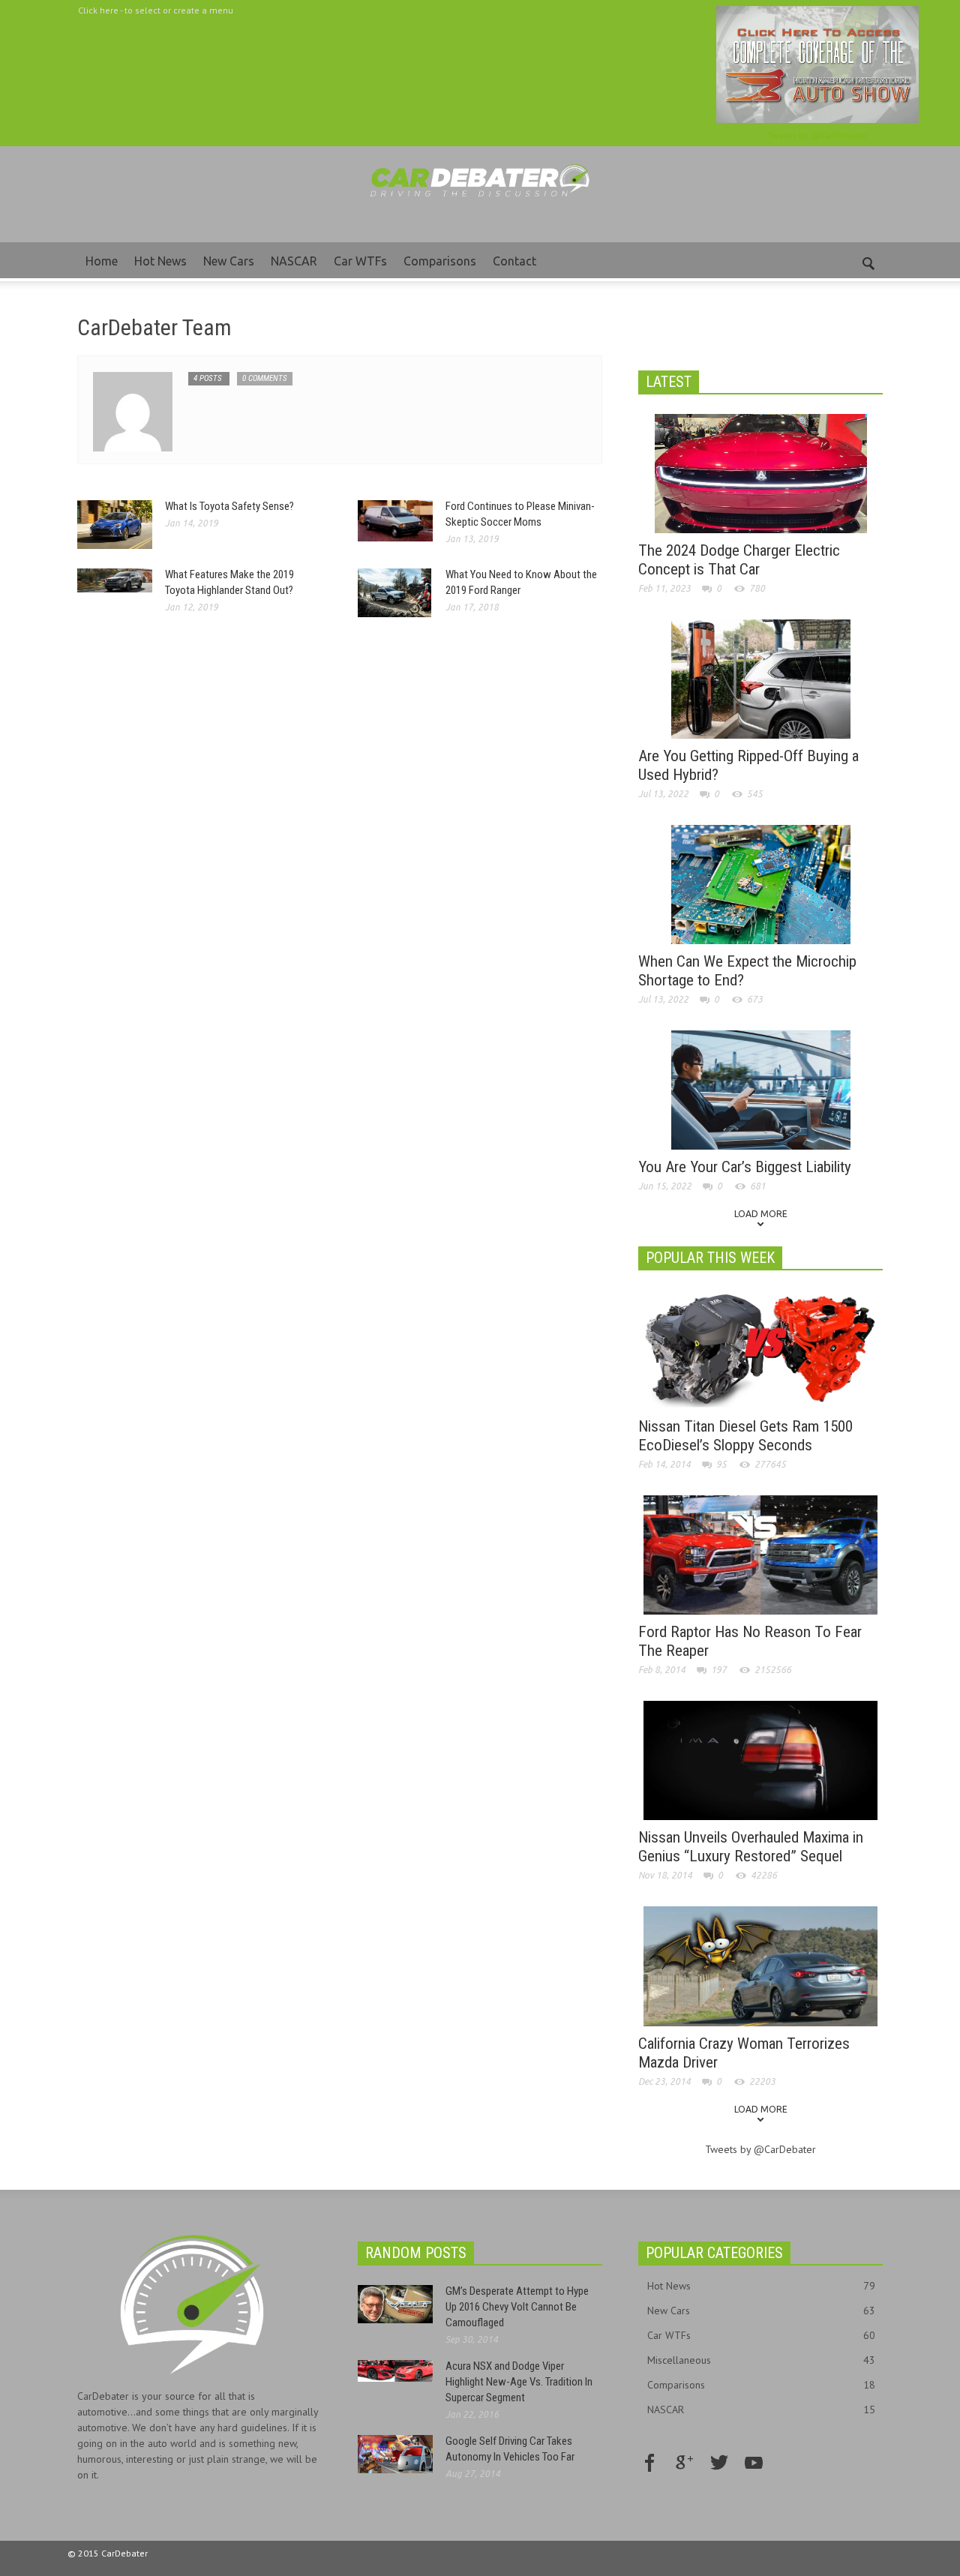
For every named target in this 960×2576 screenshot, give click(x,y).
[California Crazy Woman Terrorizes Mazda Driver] (760, 1965)
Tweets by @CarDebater (817, 135)
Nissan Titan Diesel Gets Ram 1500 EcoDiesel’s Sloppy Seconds (745, 1436)
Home (102, 261)
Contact (514, 261)
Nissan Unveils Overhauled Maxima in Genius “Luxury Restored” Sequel (751, 1847)
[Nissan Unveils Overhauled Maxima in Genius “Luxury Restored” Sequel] (760, 1759)
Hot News (160, 261)
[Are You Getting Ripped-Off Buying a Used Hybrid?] (761, 678)
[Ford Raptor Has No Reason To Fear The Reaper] (760, 1554)
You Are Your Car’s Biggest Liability (745, 1167)
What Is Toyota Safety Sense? (229, 506)
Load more (761, 1214)
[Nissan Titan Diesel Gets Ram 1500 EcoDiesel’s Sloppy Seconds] (760, 1348)
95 (721, 1464)
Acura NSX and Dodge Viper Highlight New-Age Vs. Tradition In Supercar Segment (519, 2382)
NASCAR (294, 261)
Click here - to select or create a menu (156, 10)
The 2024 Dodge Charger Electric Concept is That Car (739, 560)
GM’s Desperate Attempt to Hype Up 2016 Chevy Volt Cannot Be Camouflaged (517, 2307)
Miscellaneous (761, 2360)
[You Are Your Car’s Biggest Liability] (761, 1089)
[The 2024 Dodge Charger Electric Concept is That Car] (761, 472)
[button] (868, 260)
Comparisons (440, 261)
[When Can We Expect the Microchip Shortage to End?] (761, 883)
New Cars (229, 261)
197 (719, 1670)
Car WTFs (360, 261)
